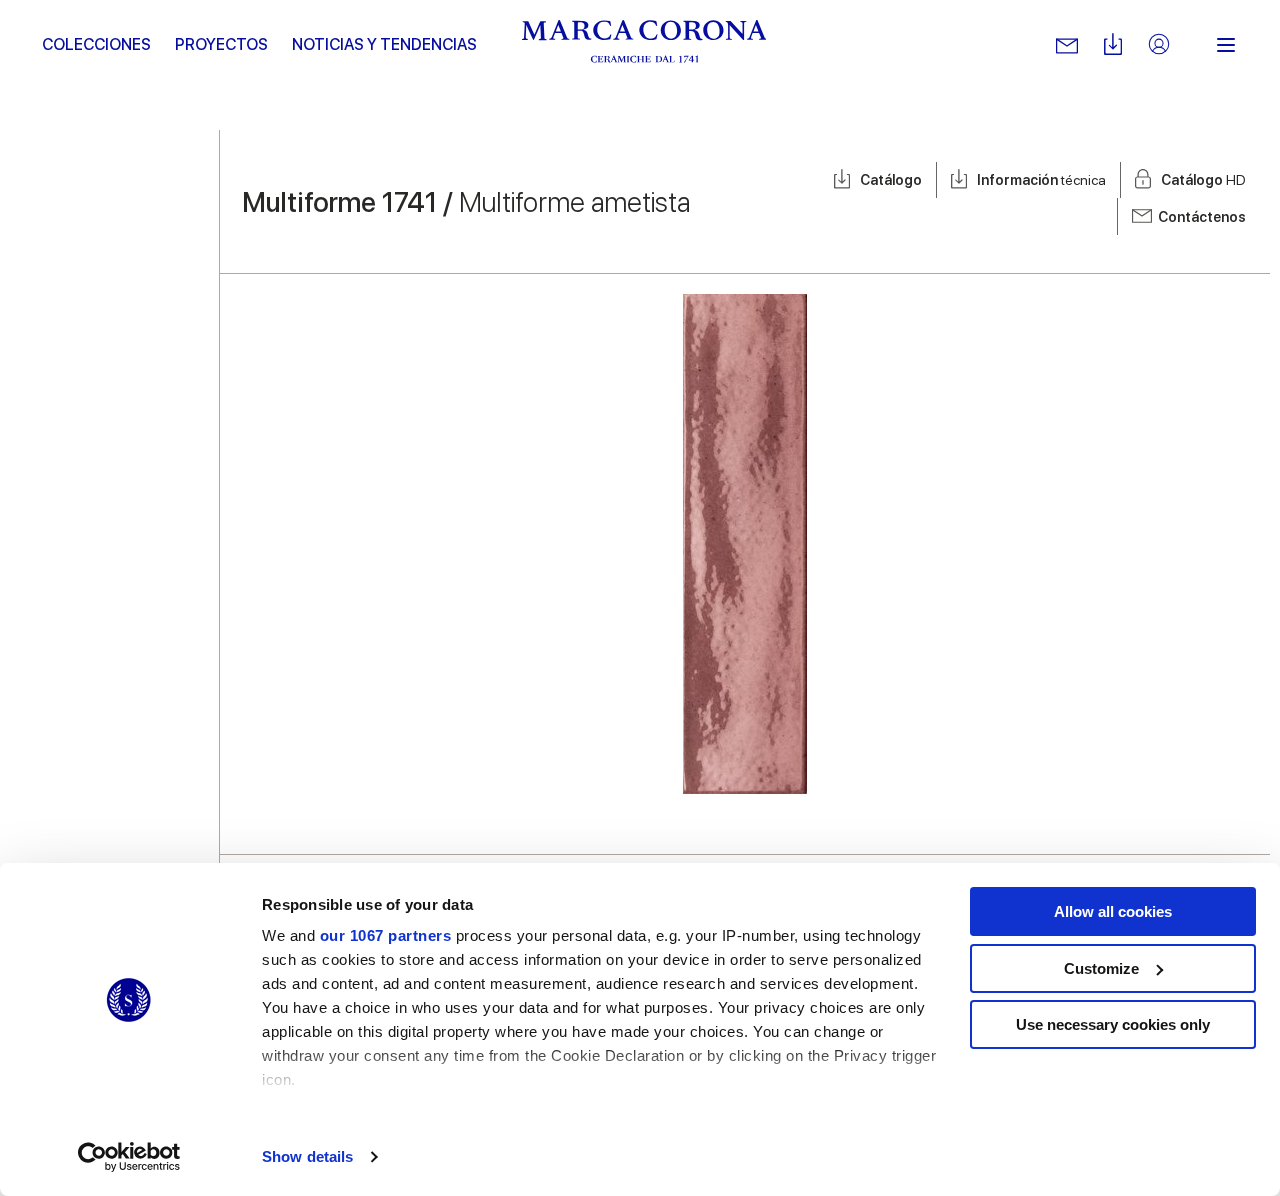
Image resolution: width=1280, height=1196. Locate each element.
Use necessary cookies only (1113, 1024)
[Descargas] (1113, 45)
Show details (307, 1156)
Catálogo (891, 180)
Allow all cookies (1113, 911)
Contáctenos (1202, 217)
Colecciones (96, 44)
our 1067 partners (386, 935)
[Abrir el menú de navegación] (1226, 45)
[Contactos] (1067, 45)
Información (1041, 180)
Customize (1101, 968)
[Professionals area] (1159, 45)
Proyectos (221, 44)
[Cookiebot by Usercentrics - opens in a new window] (129, 1157)
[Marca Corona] (644, 45)
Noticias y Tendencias (384, 44)
